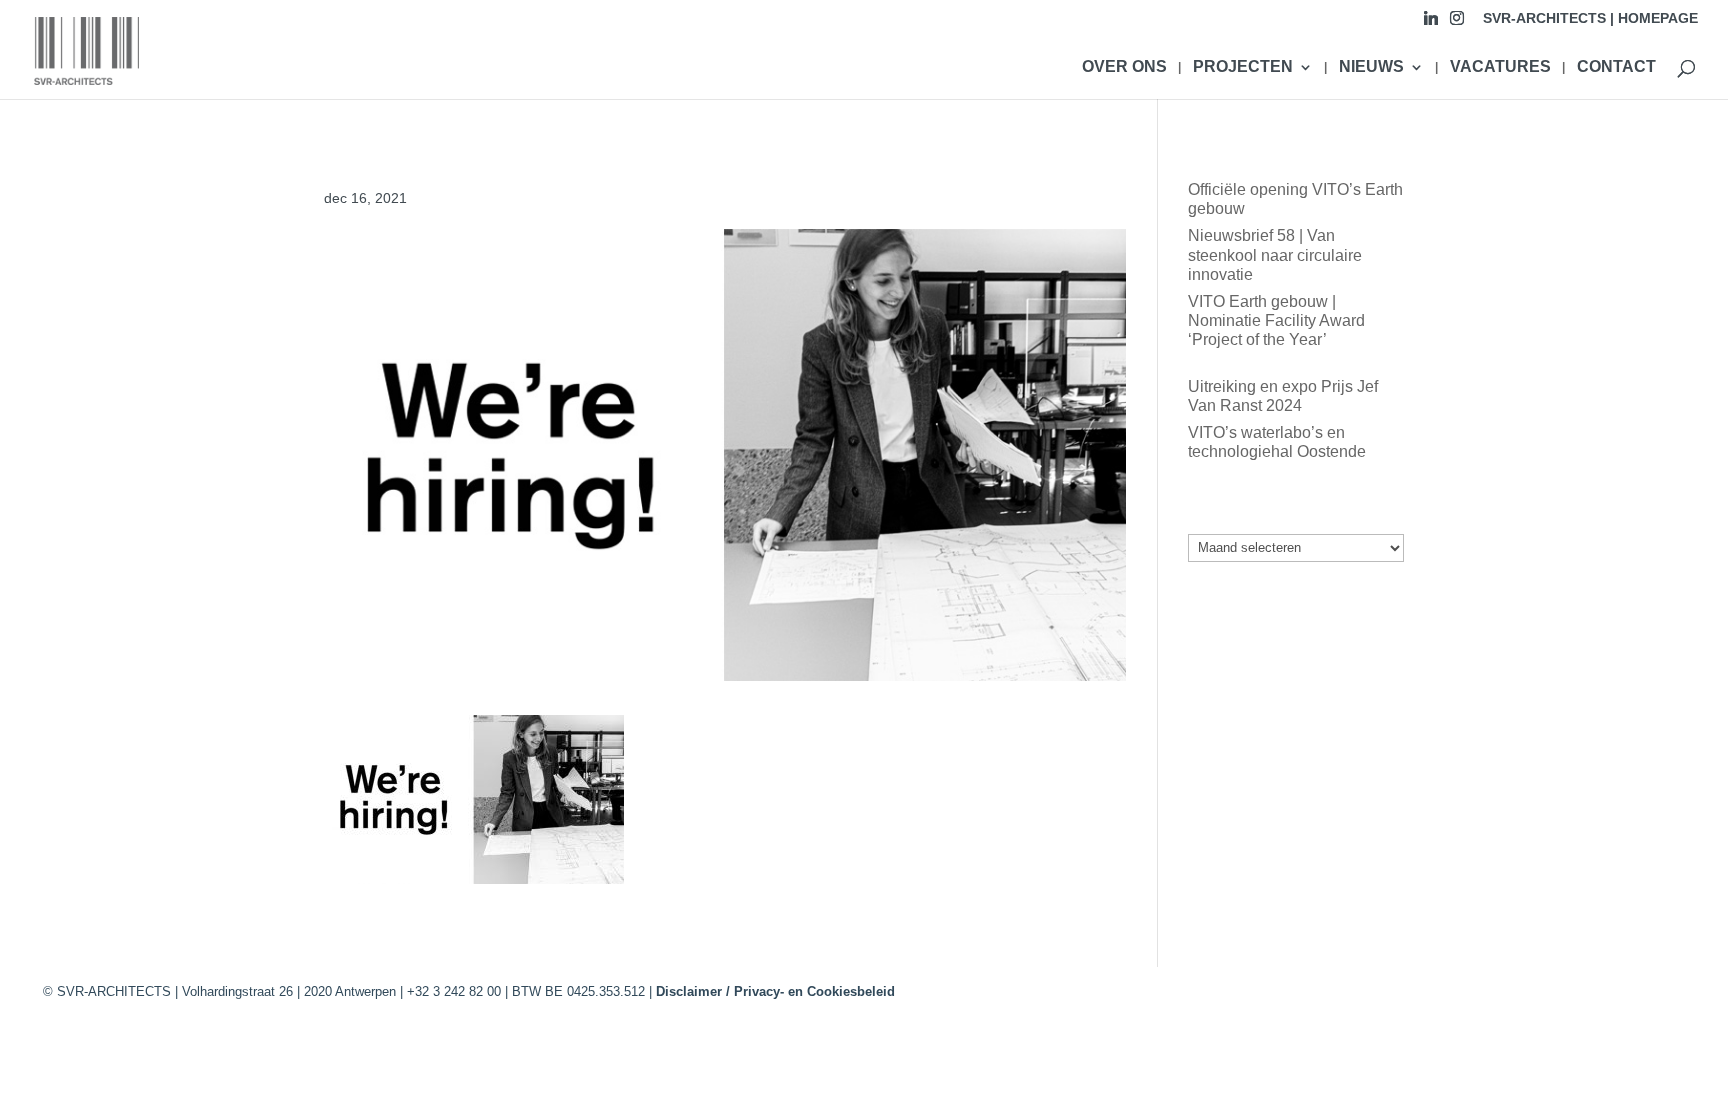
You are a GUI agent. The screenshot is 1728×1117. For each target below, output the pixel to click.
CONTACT (1616, 67)
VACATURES (1500, 67)
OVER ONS (1124, 67)
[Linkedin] (1431, 23)
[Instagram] (1457, 23)
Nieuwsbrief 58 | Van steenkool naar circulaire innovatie (1275, 254)
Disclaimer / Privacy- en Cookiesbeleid (775, 991)
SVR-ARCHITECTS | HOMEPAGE (1590, 18)
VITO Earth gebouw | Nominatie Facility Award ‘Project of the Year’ (1276, 320)
